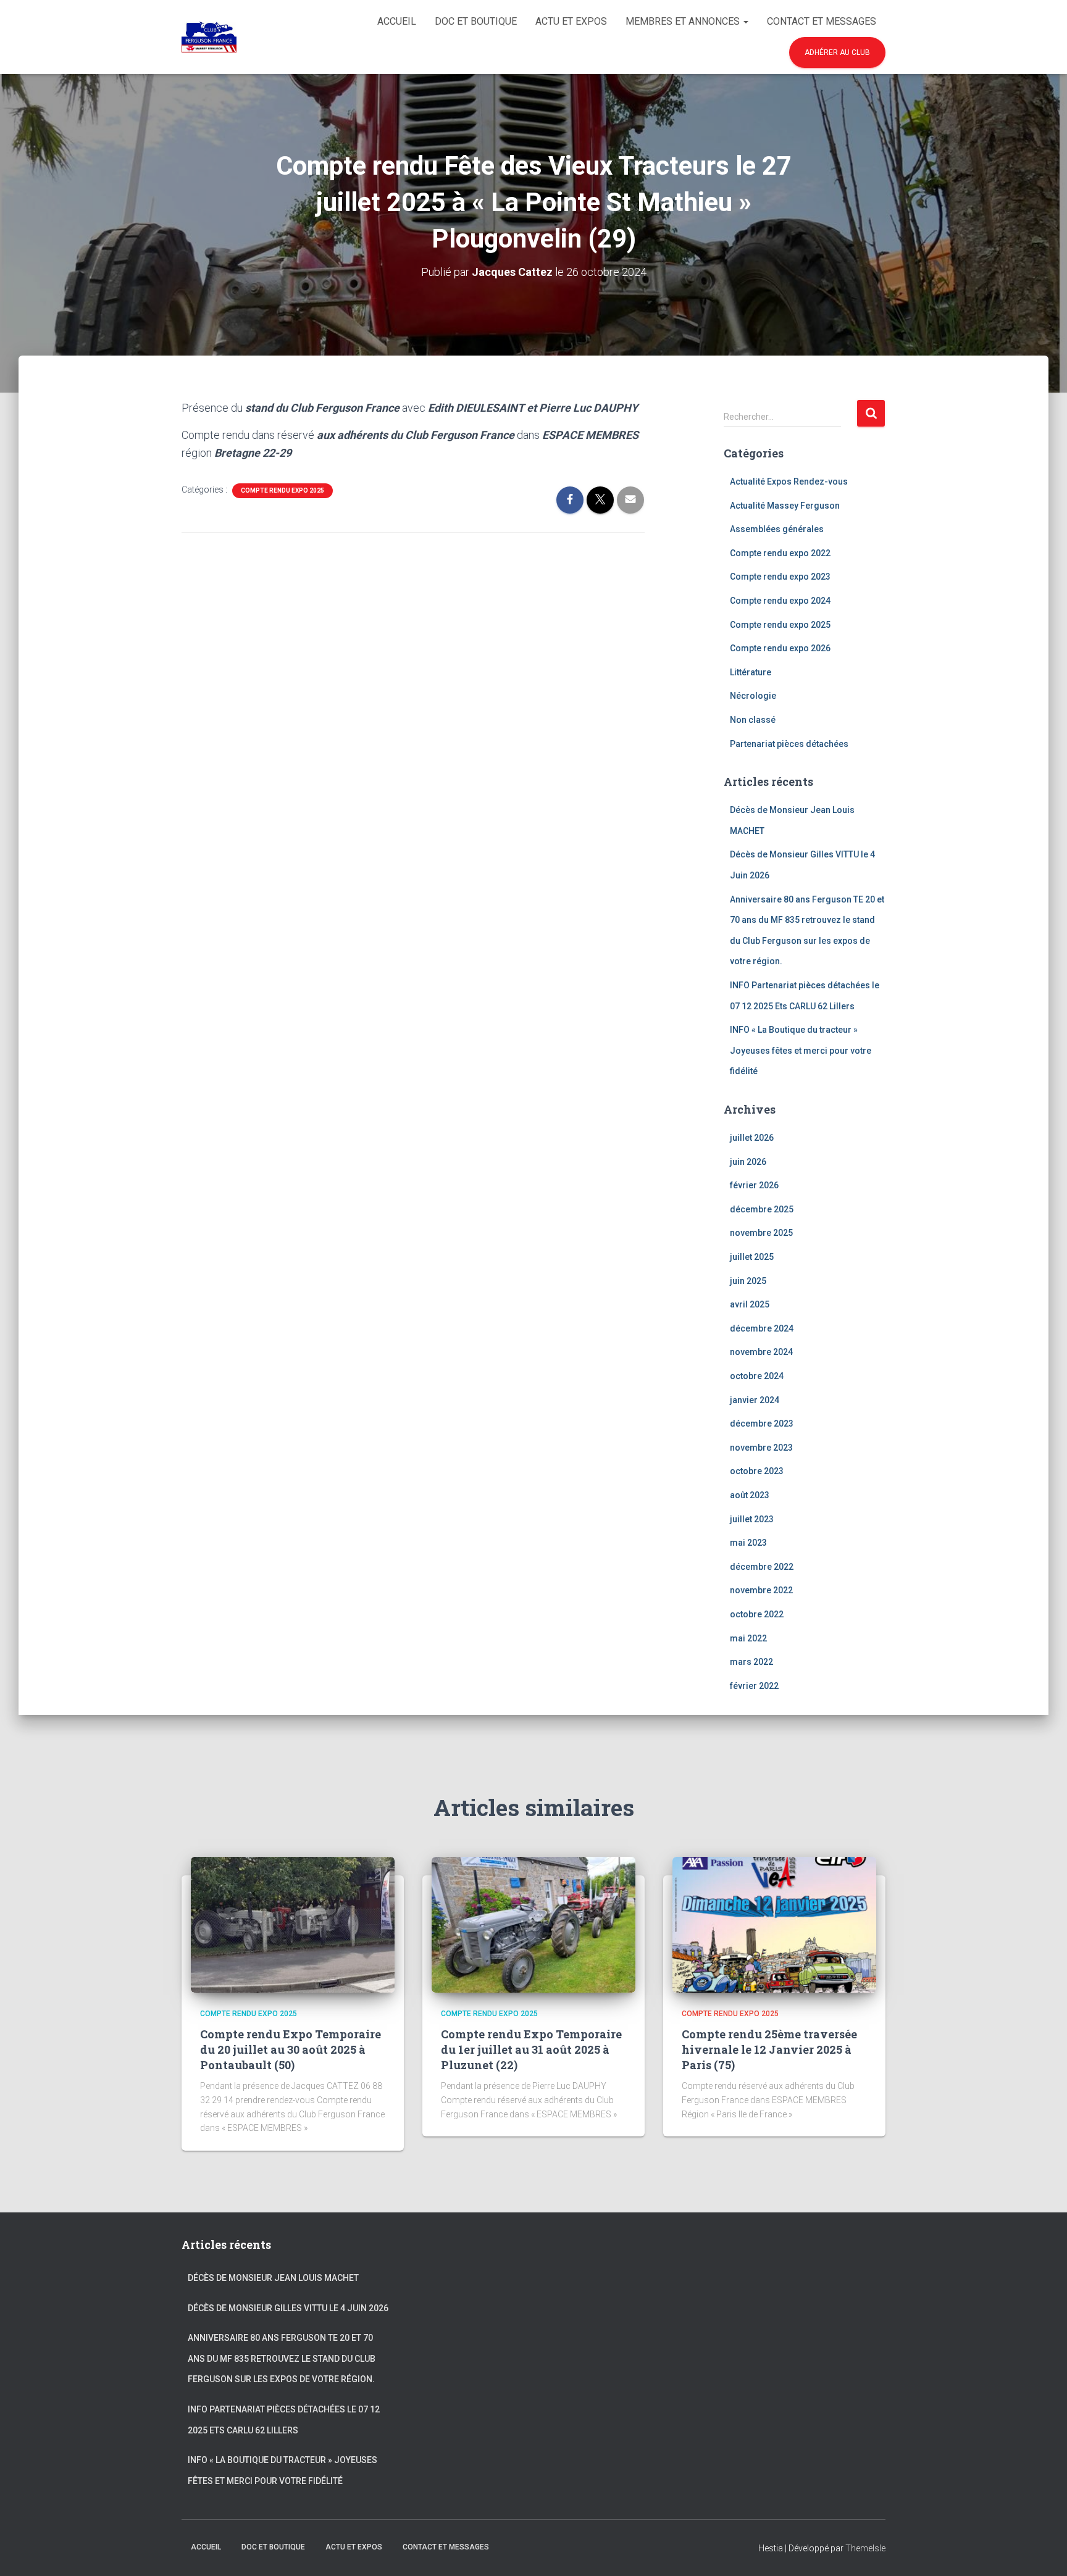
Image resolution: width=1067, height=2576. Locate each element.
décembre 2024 (762, 1328)
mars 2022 (751, 1662)
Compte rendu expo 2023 (780, 577)
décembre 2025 (762, 1209)
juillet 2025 (752, 1257)
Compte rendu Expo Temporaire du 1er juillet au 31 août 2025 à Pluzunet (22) (531, 2049)
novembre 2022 (761, 1590)
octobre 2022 (757, 1614)
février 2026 (754, 1185)
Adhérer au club (837, 52)
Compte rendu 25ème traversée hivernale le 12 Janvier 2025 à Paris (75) (769, 2049)
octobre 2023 (757, 1471)
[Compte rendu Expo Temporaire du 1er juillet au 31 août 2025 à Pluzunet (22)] (533, 1924)
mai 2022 (748, 1638)
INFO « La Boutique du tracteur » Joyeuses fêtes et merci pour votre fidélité (801, 1050)
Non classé (753, 720)
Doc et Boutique (476, 21)
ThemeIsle (865, 2548)
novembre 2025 (761, 1233)
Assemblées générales (777, 529)
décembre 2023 (762, 1423)
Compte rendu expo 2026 (780, 648)
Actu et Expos (571, 21)
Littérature (751, 672)
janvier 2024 (755, 1400)
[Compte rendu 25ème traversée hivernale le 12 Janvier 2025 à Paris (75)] (774, 1924)
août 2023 (750, 1495)
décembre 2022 (762, 1567)
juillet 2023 (752, 1519)
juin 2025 (748, 1281)
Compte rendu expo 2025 (282, 490)
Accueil (397, 21)
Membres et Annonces (684, 21)
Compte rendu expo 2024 (780, 601)
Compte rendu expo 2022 (780, 553)
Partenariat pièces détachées (789, 744)
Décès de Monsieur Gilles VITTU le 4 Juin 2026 (288, 2308)
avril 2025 (750, 1304)
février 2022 (754, 1686)
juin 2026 (748, 1162)
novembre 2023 (761, 1448)
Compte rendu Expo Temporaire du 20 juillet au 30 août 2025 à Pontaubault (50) (291, 2049)
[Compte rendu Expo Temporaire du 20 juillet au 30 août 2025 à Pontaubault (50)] (293, 1924)
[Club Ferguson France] (209, 37)
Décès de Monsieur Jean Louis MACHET (273, 2278)
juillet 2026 (752, 1138)
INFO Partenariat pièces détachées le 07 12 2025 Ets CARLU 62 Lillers (284, 2420)
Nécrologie (753, 696)
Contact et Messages (822, 21)
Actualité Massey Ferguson (785, 506)
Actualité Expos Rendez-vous (789, 481)
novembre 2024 (761, 1352)
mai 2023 (748, 1543)
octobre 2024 (757, 1376)
